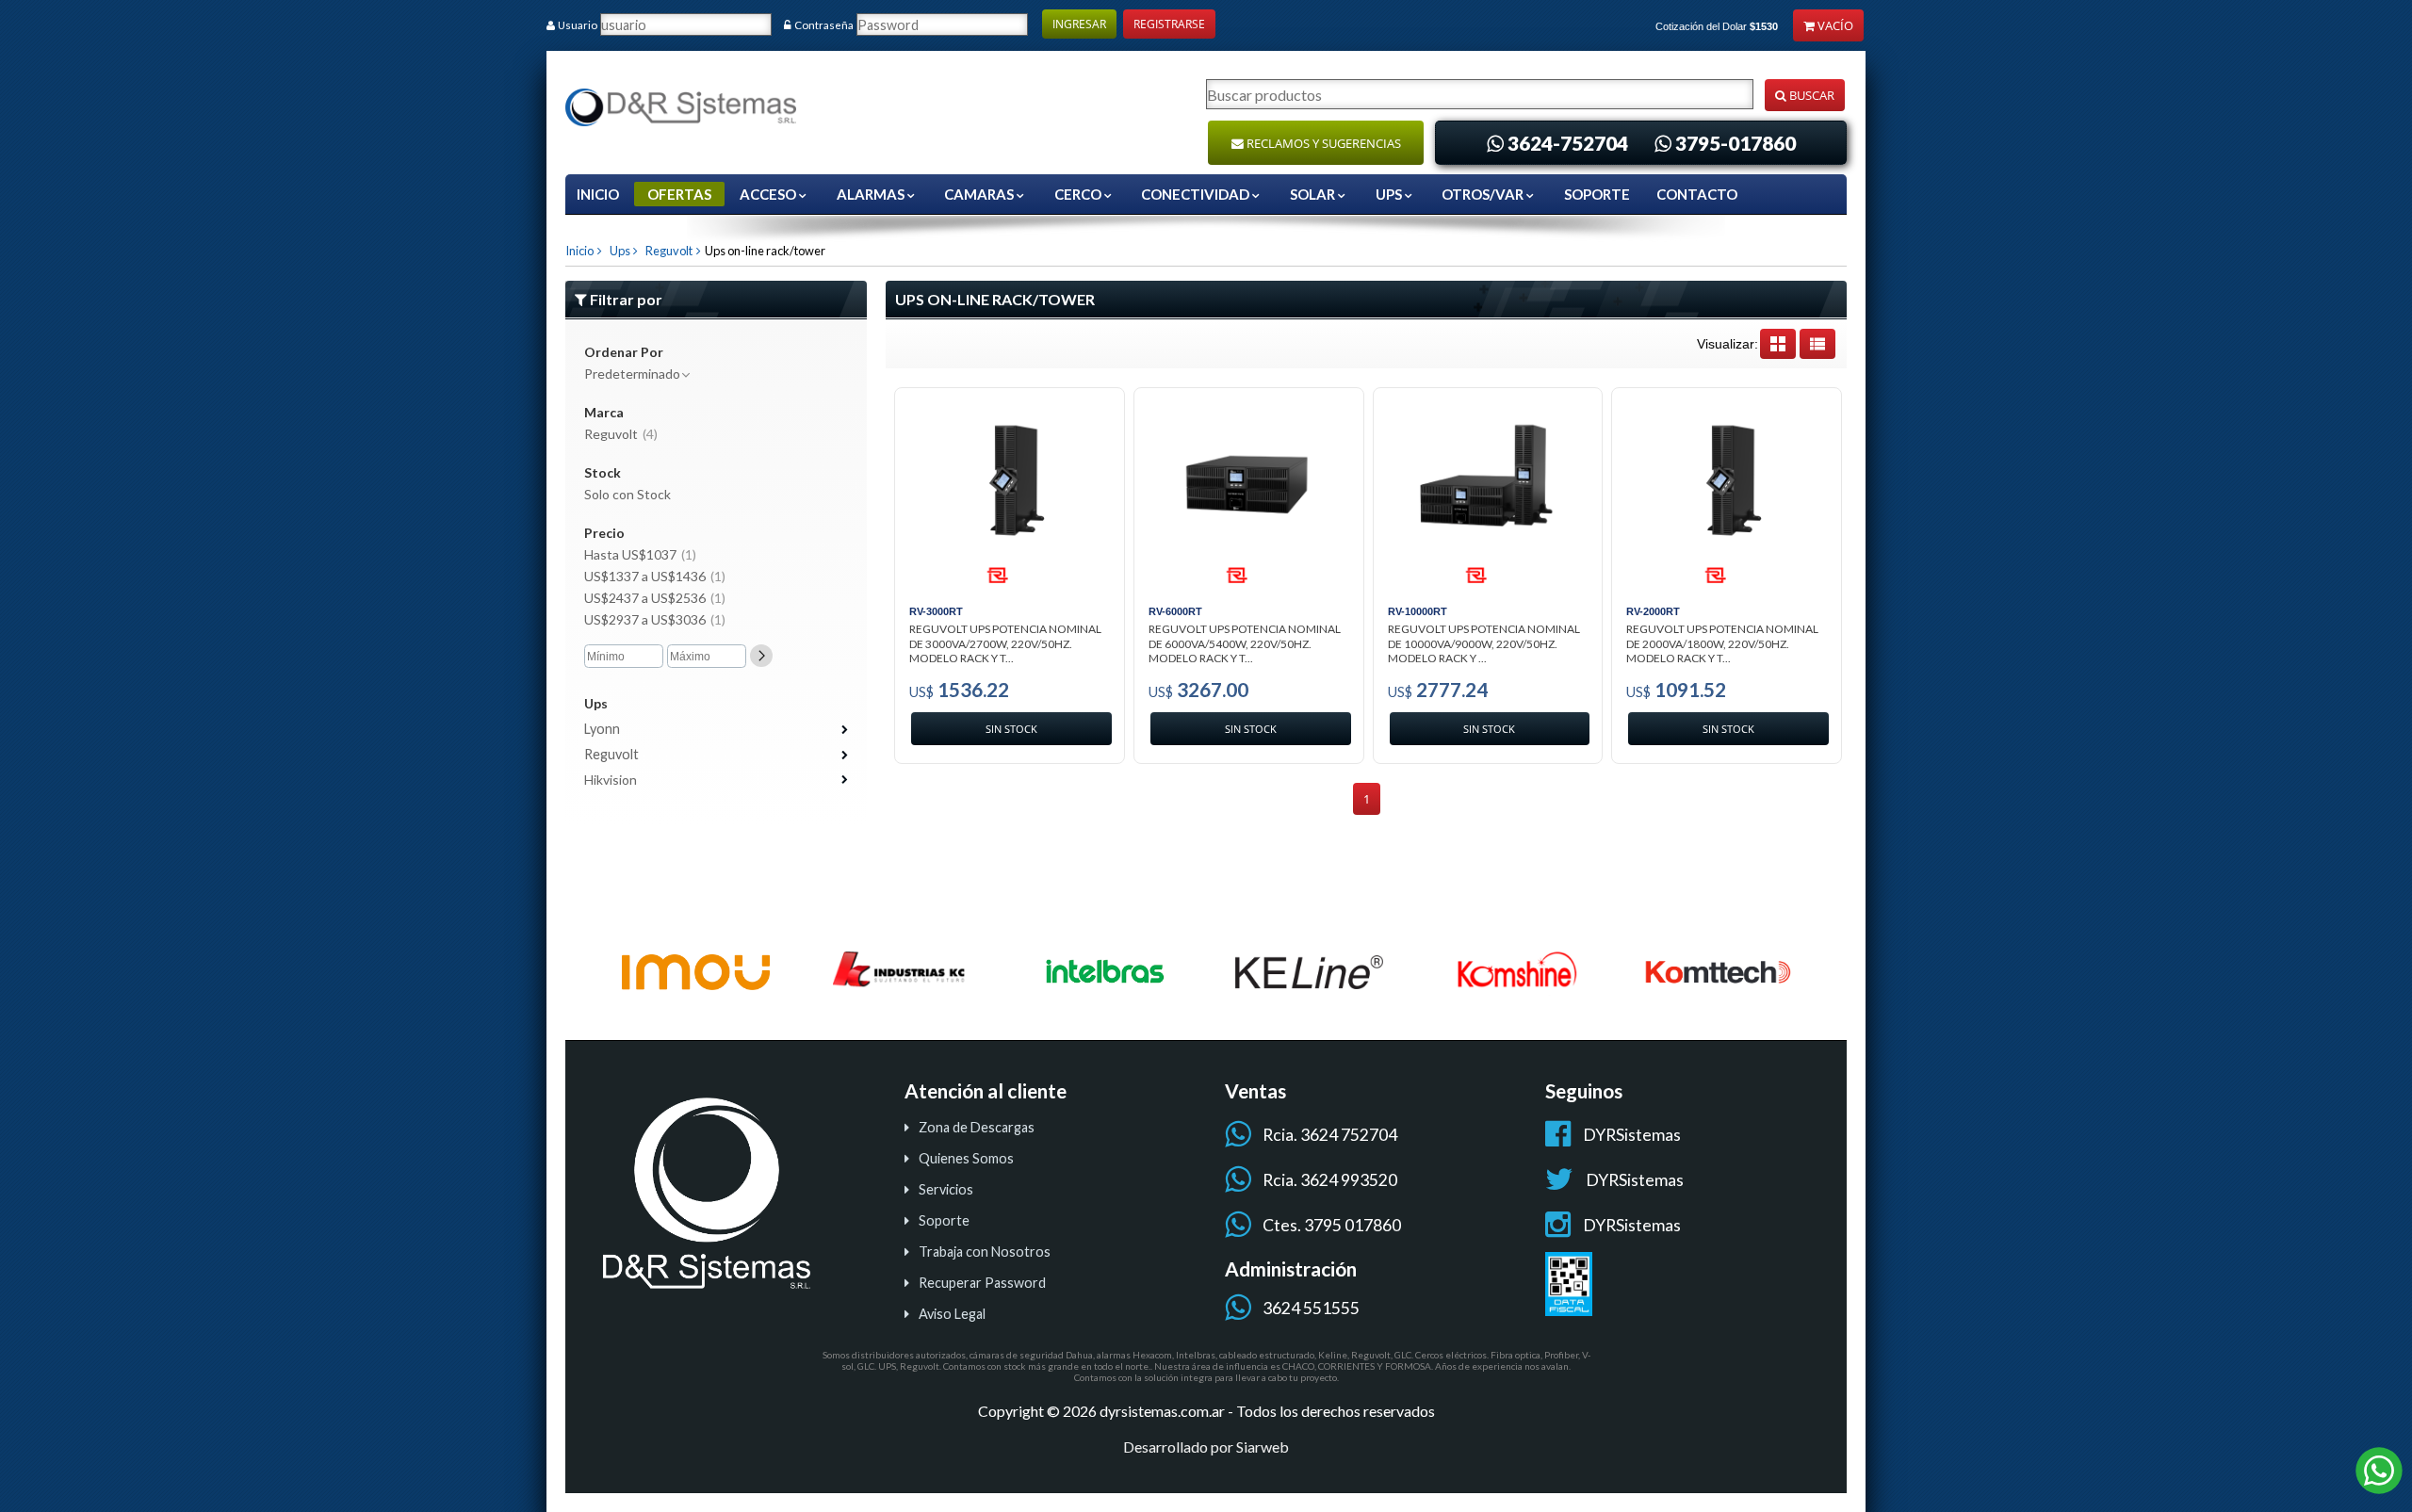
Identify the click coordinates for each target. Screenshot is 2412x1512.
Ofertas (679, 194)
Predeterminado (632, 374)
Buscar (1810, 95)
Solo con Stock (627, 494)
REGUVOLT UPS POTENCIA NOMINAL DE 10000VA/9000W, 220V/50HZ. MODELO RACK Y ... (1484, 643)
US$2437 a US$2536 (655, 598)
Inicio (598, 194)
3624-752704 (1568, 143)
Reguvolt (667, 251)
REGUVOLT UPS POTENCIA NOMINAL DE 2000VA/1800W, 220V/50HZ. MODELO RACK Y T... (1722, 643)
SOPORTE (1597, 194)
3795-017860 (1736, 143)
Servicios (946, 1189)
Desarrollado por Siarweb (1206, 1447)
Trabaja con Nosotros (985, 1252)
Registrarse (1169, 24)
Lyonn (602, 729)
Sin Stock (1011, 729)
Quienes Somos (966, 1158)
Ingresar (1079, 24)
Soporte (944, 1220)
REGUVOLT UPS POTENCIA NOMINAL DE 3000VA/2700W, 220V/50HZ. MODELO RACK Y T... (1005, 643)
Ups (618, 251)
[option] (696, 972)
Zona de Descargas (977, 1127)
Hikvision (611, 780)
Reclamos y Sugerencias (1322, 143)
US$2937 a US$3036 (655, 619)
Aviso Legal (952, 1314)
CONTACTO (1697, 194)
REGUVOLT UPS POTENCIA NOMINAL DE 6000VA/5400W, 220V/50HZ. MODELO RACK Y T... (1245, 643)
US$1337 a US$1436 (655, 576)
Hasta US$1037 (640, 554)
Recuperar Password (982, 1283)
